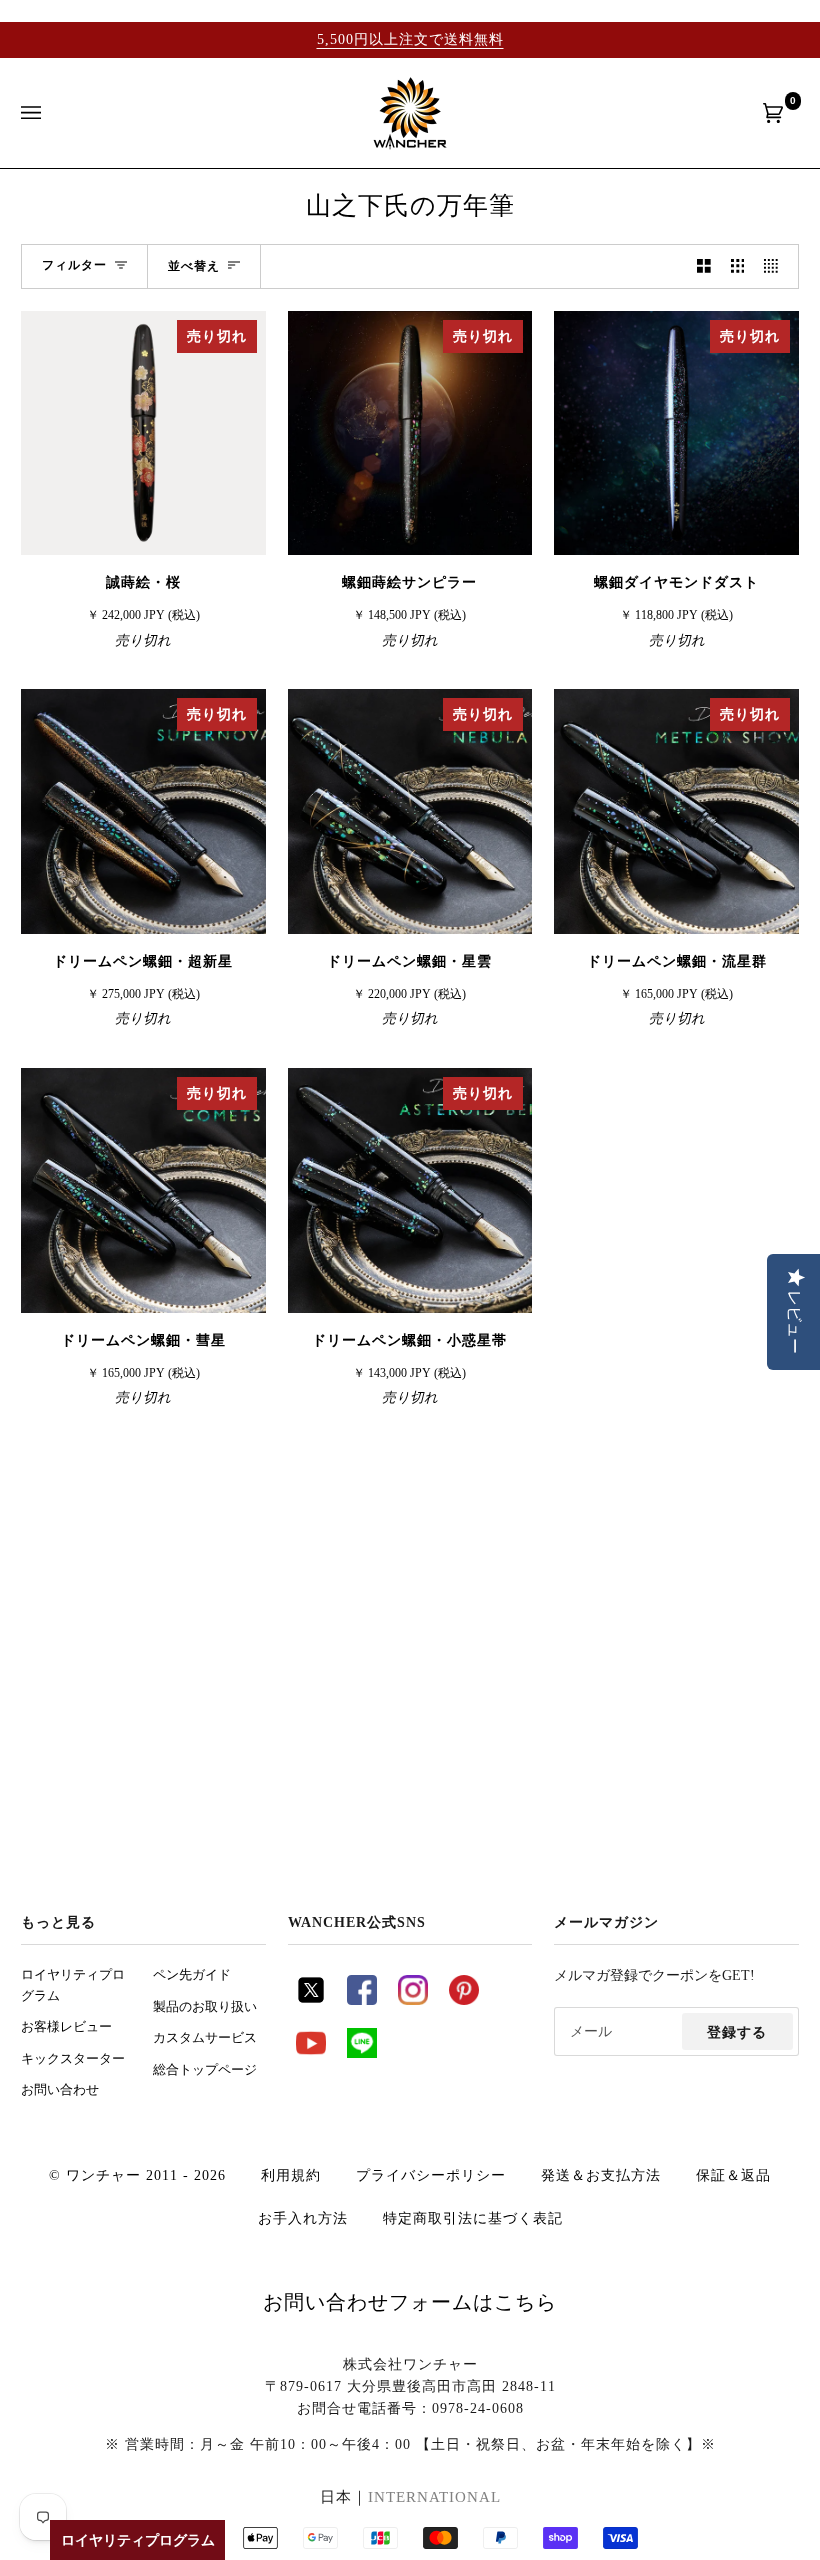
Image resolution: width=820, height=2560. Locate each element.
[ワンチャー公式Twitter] (311, 2000)
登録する (737, 2032)
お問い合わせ (60, 2090)
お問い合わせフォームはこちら (410, 2302)
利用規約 (291, 2175)
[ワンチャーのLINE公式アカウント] (362, 2053)
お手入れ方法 (303, 2218)
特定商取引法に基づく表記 (473, 2218)
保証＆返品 (733, 2175)
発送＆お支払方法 (601, 2175)
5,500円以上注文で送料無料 (410, 39)
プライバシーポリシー (431, 2175)
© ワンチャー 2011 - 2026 (137, 2175)
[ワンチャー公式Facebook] (362, 2000)
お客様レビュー (66, 2027)
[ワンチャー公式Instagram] (413, 2000)
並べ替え (194, 266)
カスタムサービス (205, 2038)
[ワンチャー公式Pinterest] (464, 2000)
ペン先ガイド (192, 1975)
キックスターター (73, 2059)
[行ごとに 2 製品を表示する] (704, 266)
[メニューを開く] (51, 113)
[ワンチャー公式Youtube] (311, 2053)
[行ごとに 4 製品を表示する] (776, 266)
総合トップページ (205, 2070)
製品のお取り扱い (205, 2007)
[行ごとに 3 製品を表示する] (738, 266)
